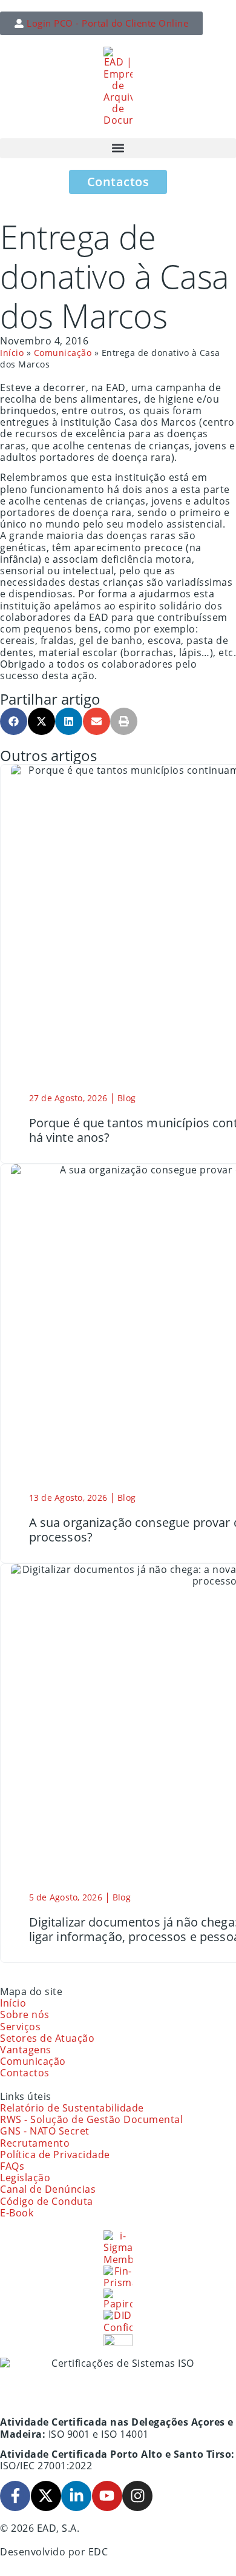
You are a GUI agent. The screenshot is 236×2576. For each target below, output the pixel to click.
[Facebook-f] (15, 2496)
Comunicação (63, 353)
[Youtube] (107, 2496)
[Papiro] (118, 2299)
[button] (118, 148)
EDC (98, 2552)
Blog (126, 1098)
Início (12, 353)
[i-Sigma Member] (118, 2248)
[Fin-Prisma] (118, 2277)
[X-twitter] (46, 2496)
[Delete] (118, 2340)
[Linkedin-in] (76, 2496)
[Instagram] (137, 2496)
